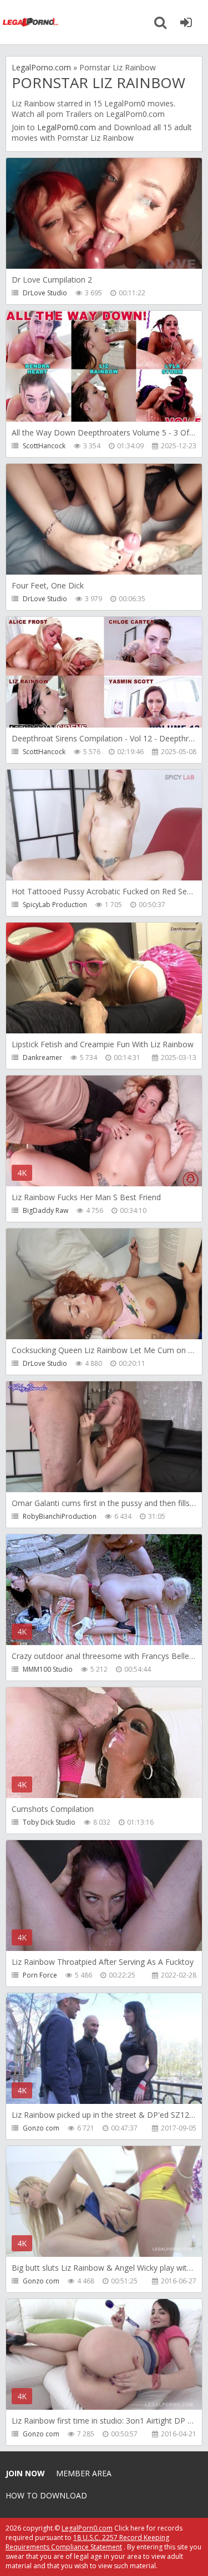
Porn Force (40, 1975)
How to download (46, 2495)
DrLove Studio (45, 293)
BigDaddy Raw (45, 1210)
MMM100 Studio (48, 1669)
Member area (84, 2473)
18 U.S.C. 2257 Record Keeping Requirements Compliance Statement (87, 2542)
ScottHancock (44, 446)
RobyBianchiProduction (60, 1516)
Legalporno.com (31, 22)
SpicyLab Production (55, 905)
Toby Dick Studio (49, 1822)
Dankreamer (42, 1057)
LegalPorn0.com (67, 127)
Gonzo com (41, 2128)
